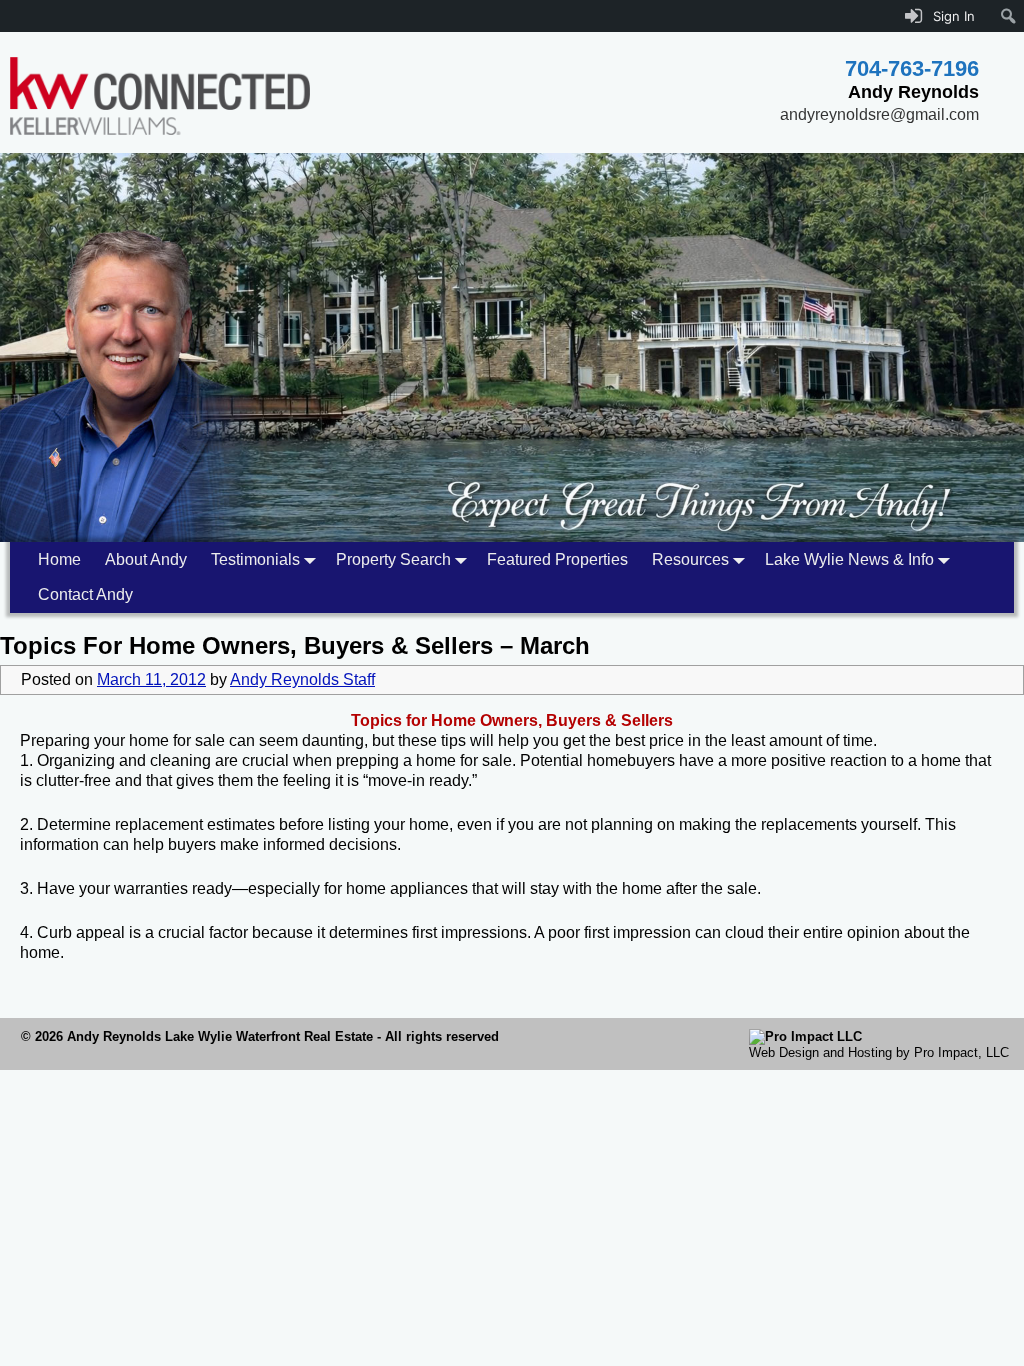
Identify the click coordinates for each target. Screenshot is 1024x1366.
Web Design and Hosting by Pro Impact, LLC (879, 1052)
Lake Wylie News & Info (849, 559)
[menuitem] (1008, 16)
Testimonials (255, 559)
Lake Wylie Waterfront (232, 1036)
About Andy (146, 559)
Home (59, 559)
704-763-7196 (912, 68)
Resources (690, 559)
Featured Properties (557, 559)
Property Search (393, 559)
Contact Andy (85, 594)
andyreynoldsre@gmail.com (879, 114)
